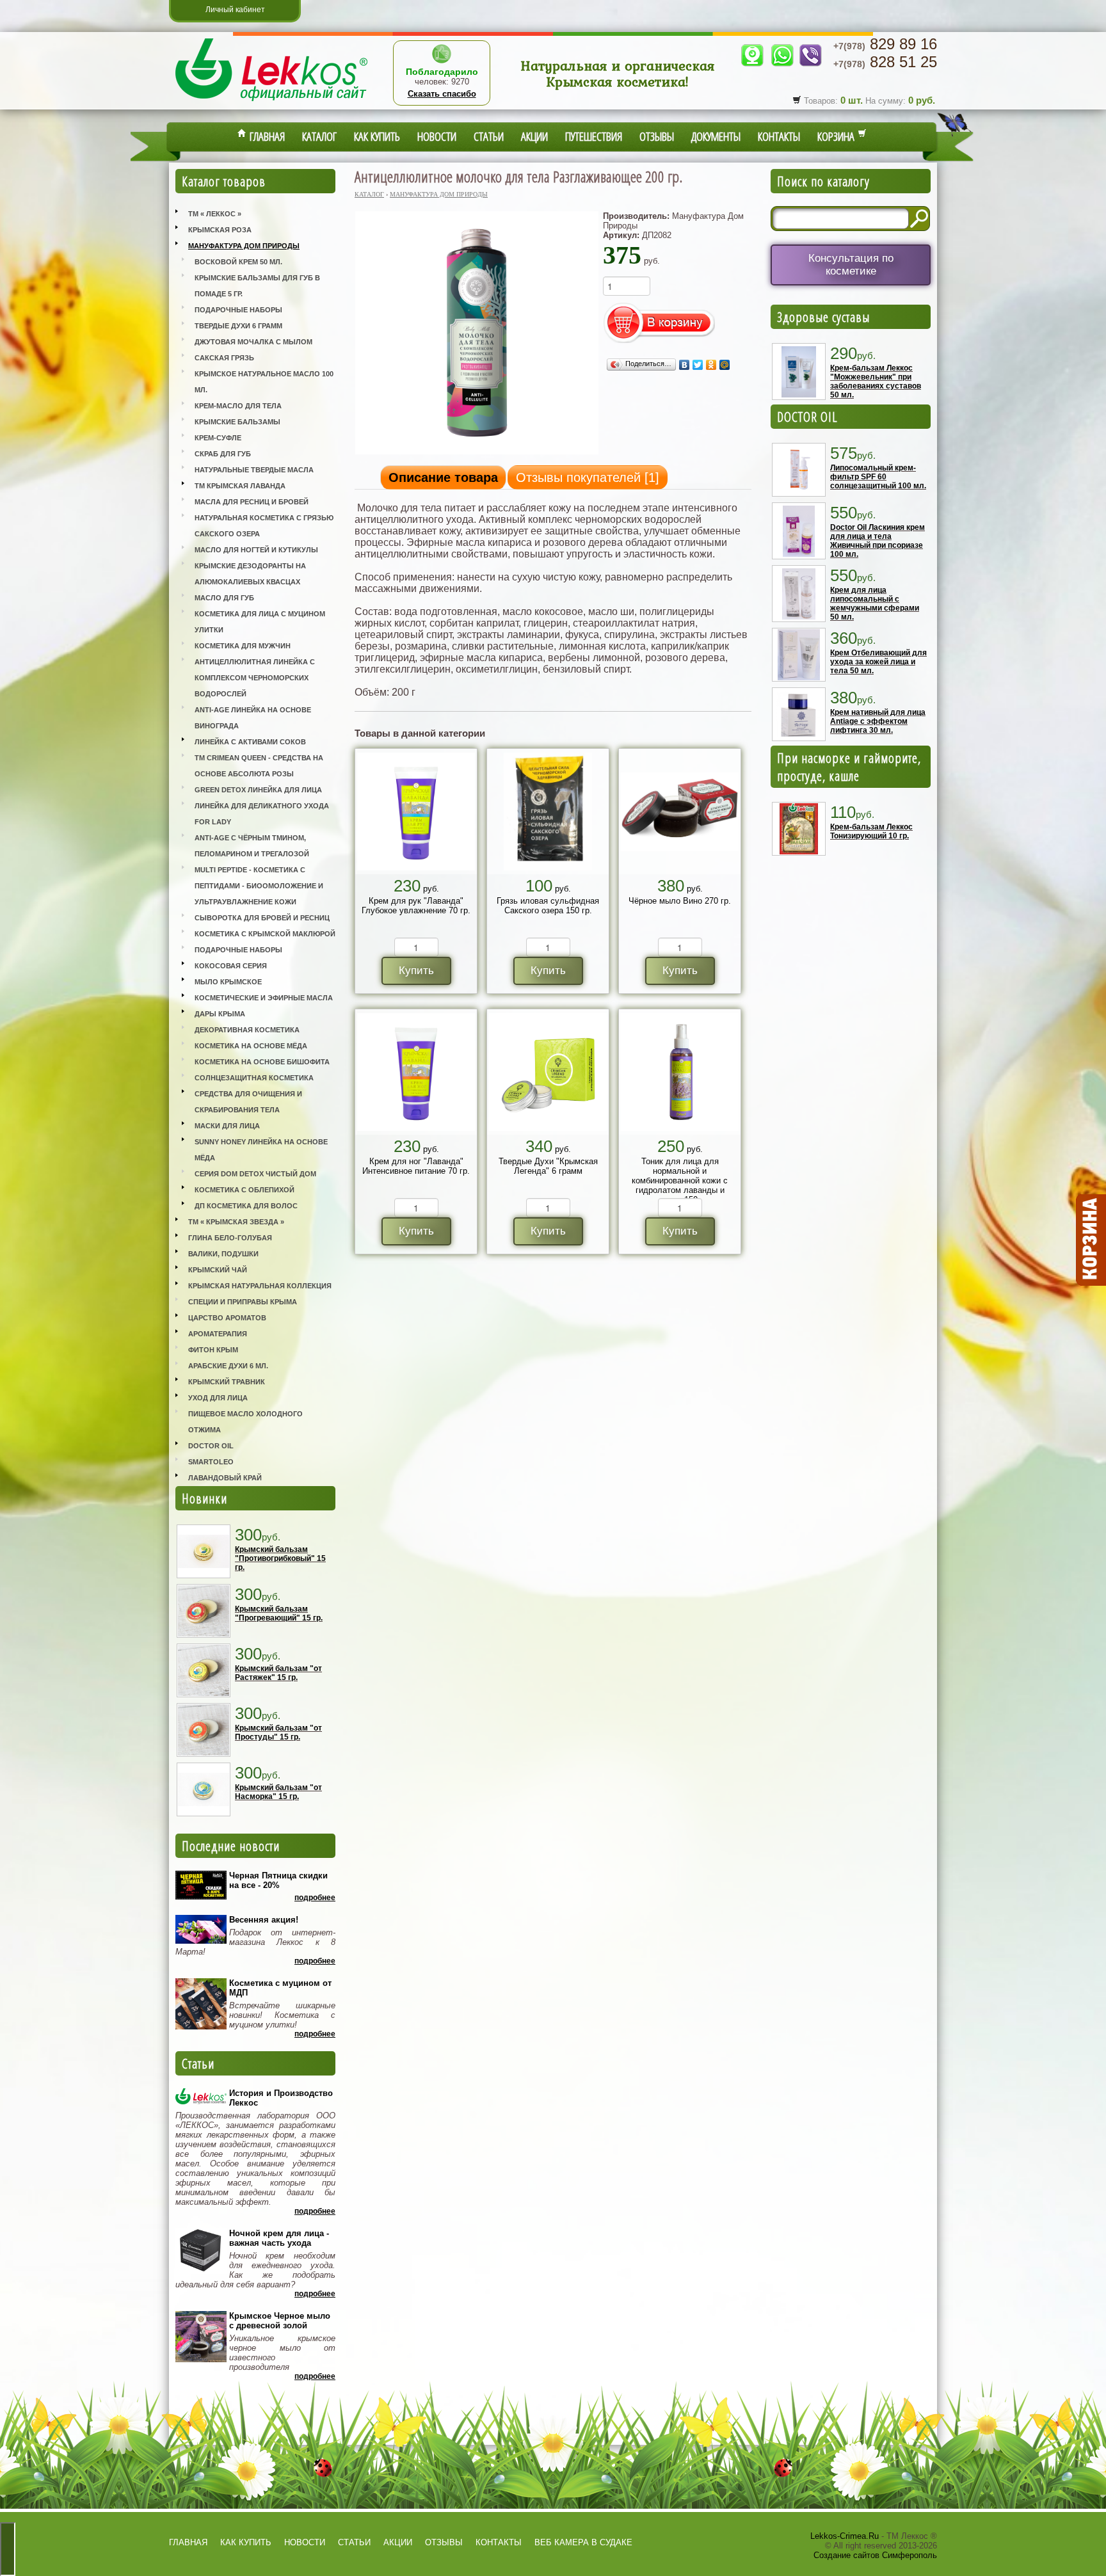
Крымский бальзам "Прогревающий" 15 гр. (279, 1613)
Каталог (319, 136)
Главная (266, 136)
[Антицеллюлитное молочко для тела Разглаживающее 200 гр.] (477, 453)
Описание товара (443, 477)
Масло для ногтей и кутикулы (256, 550)
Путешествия (594, 136)
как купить (246, 2542)
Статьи (489, 136)
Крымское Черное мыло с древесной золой (280, 2321)
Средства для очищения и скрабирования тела (248, 1102)
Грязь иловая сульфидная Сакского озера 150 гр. (548, 906)
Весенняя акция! (264, 1920)
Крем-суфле (218, 438)
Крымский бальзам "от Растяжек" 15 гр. (278, 1673)
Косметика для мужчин (243, 646)
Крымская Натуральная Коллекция (260, 1286)
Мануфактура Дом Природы (244, 246)
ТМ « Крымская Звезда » (236, 1222)
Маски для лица (227, 1126)
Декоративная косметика (247, 1030)
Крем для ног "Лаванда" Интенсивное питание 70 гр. (416, 1166)
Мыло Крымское (228, 982)
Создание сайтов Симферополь (875, 2555)
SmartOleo (211, 1462)
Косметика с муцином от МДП (280, 1988)
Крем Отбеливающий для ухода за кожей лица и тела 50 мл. (878, 662)
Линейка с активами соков (250, 742)
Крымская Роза (220, 230)
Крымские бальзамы (237, 422)
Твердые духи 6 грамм (238, 326)
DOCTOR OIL (807, 417)
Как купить (377, 136)
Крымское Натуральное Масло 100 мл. (264, 382)
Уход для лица (218, 1398)
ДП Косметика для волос (246, 1206)
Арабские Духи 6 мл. (228, 1366)
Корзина (838, 136)
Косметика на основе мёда (251, 1046)
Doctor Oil (211, 1446)
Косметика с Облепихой (244, 1190)
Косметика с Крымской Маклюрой (265, 934)
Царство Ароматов (227, 1318)
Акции (534, 136)
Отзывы (657, 136)
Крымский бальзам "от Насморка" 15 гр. (278, 1792)
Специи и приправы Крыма (243, 1302)
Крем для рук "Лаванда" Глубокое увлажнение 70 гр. (416, 906)
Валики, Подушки (223, 1254)
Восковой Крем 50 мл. (238, 262)
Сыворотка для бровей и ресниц (262, 918)
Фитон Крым (213, 1350)
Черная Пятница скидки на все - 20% (278, 1880)
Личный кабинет (235, 10)
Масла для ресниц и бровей (252, 502)
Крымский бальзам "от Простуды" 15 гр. (278, 1732)
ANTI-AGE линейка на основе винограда (253, 718)
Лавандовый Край (225, 1478)
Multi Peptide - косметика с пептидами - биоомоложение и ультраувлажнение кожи (259, 886)
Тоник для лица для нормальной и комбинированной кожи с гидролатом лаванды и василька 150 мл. (680, 1180)
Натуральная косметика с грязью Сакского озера (264, 526)
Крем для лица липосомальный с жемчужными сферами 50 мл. (875, 604)
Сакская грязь (224, 358)
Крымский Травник (227, 1382)
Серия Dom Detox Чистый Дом (255, 1174)
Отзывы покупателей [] (588, 477)
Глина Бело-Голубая (230, 1238)
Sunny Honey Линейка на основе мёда (261, 1150)
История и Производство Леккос (281, 2098)
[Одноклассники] (711, 365)
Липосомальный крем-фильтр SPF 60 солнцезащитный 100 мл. (878, 477)
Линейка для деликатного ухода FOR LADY (262, 814)
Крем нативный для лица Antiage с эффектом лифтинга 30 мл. (878, 721)
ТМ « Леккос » (215, 214)
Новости (437, 136)
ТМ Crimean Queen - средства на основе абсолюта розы (259, 766)
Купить (416, 971)
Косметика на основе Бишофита (262, 1062)
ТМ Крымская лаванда (240, 486)
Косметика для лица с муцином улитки (260, 622)
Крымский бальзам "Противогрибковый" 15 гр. (280, 1558)
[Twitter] (698, 365)
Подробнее (315, 1898)
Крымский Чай (218, 1270)
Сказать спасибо (442, 94)
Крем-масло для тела (238, 406)
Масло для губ (224, 598)
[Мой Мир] (725, 365)
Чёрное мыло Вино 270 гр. (680, 901)
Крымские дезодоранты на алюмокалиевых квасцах (250, 574)
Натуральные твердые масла (254, 470)
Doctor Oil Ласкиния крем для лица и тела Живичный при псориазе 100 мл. (878, 541)
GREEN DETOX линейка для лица (258, 790)
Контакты (779, 136)
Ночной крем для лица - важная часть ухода (279, 2238)
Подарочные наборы (238, 310)
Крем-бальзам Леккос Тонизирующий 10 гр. (871, 831)
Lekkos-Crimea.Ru (845, 2536)
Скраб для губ (223, 454)
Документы (716, 136)
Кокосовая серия (231, 966)
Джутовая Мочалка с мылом (253, 342)
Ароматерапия (218, 1334)
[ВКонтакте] (685, 365)
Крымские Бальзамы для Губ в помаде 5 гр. (257, 286)
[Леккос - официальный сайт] (271, 103)
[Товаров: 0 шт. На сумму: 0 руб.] (1090, 1240)
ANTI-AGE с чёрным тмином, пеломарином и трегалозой (252, 846)
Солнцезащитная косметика (254, 1078)
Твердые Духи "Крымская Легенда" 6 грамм (548, 1166)
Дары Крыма (220, 1014)
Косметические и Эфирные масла (264, 998)
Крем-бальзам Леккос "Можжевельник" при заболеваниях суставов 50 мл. (876, 381)
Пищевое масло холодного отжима (245, 1422)
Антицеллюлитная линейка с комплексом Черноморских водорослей (255, 678)
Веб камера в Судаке (583, 2542)
